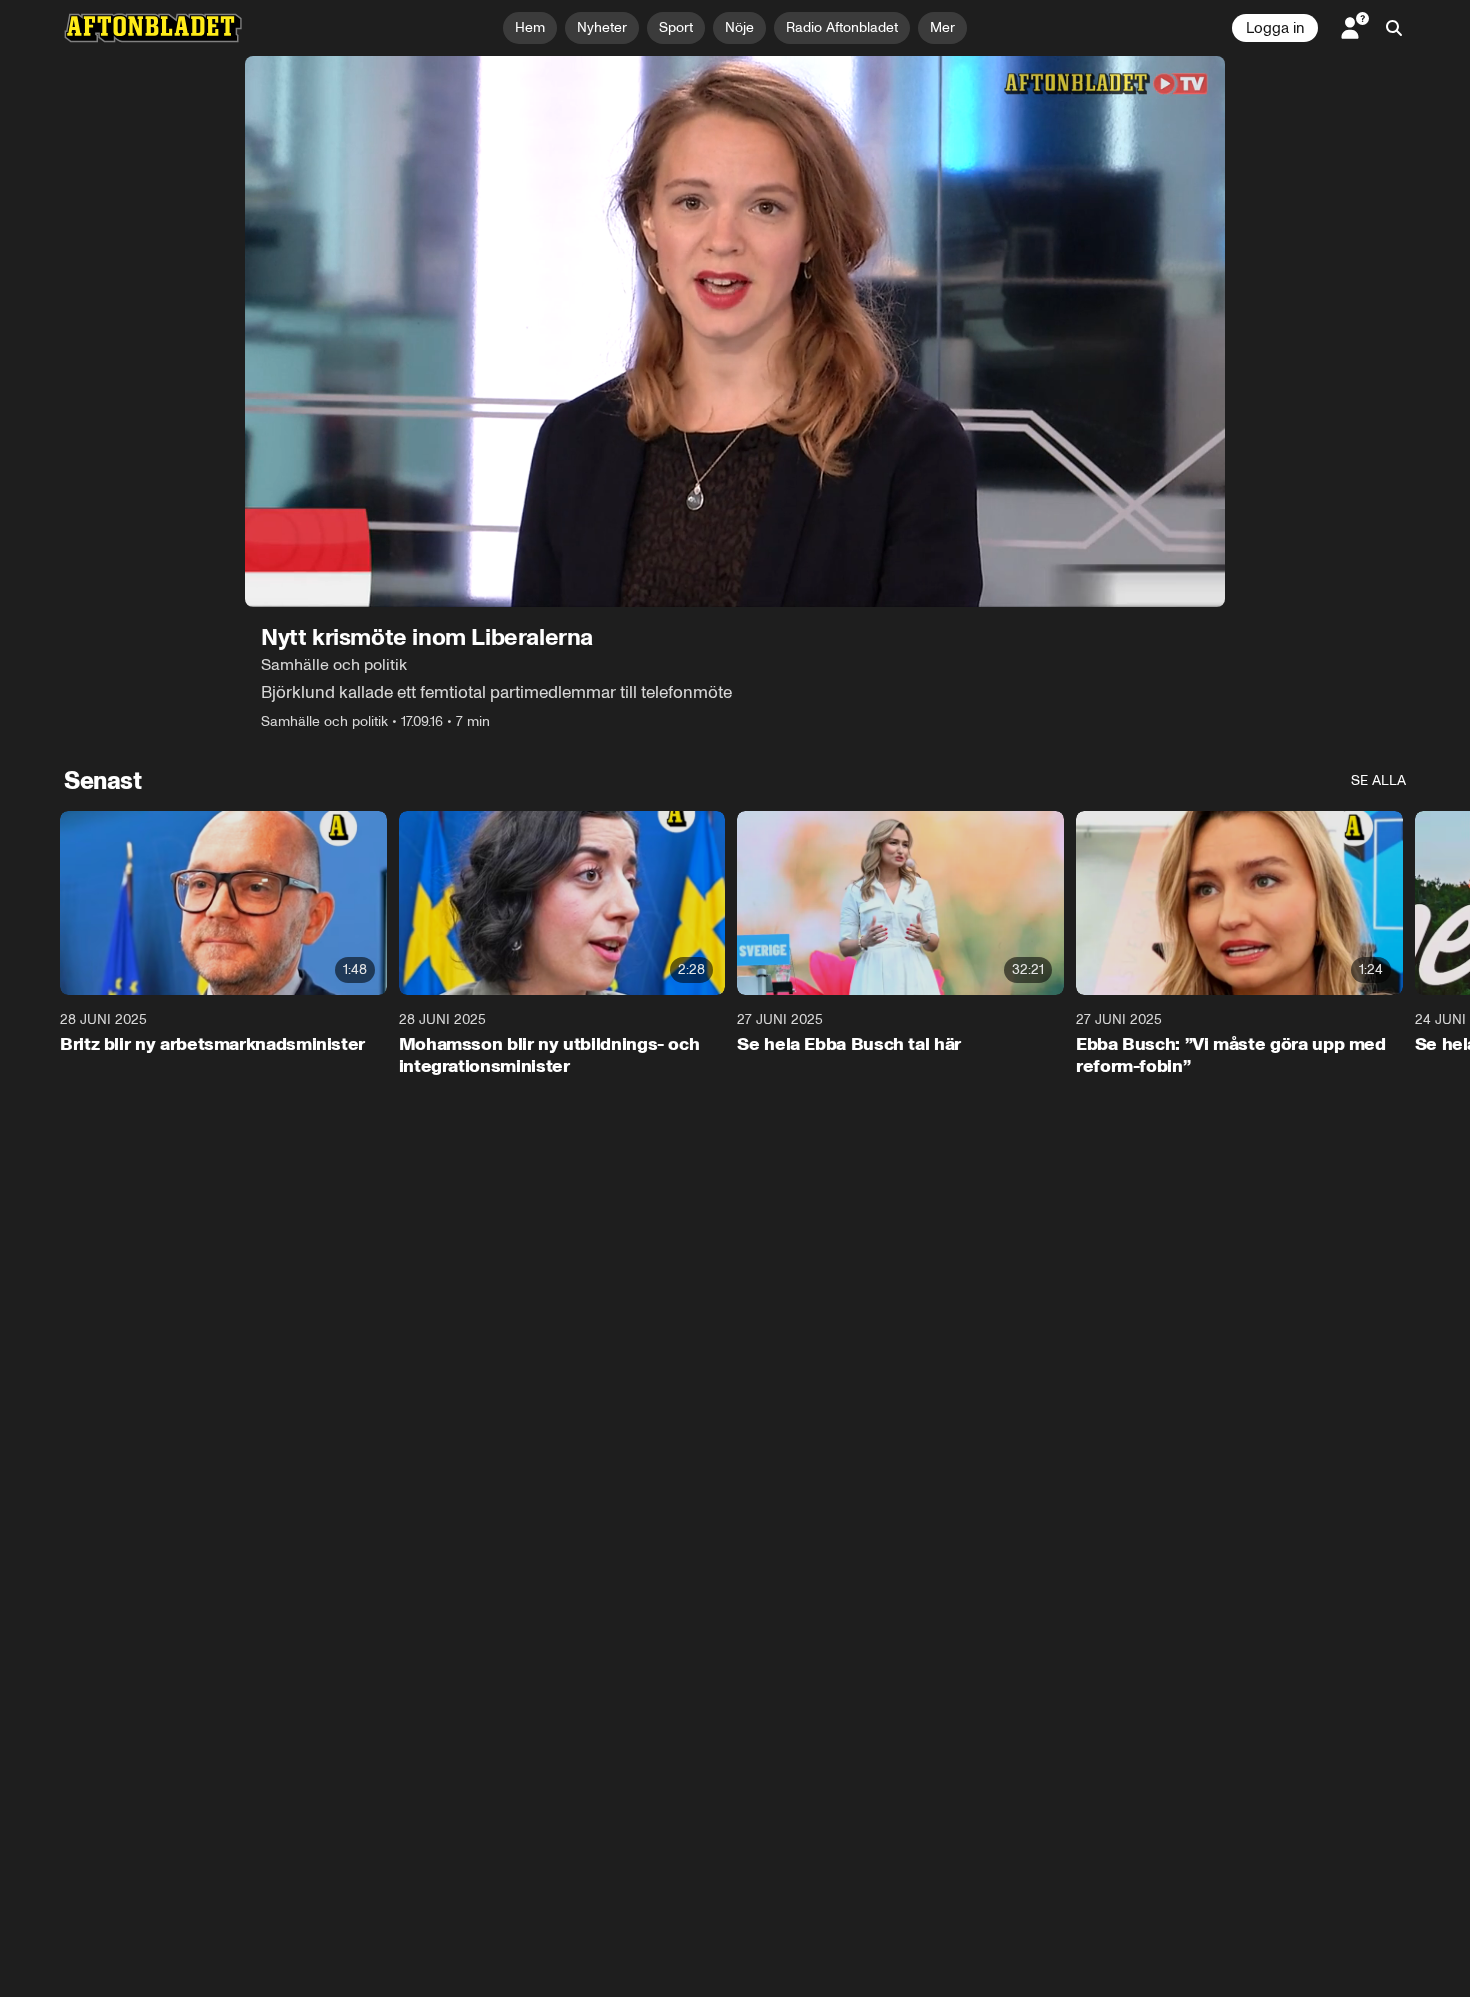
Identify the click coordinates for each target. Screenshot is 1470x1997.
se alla (1378, 780)
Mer (942, 27)
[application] (735, 331)
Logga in (1275, 28)
